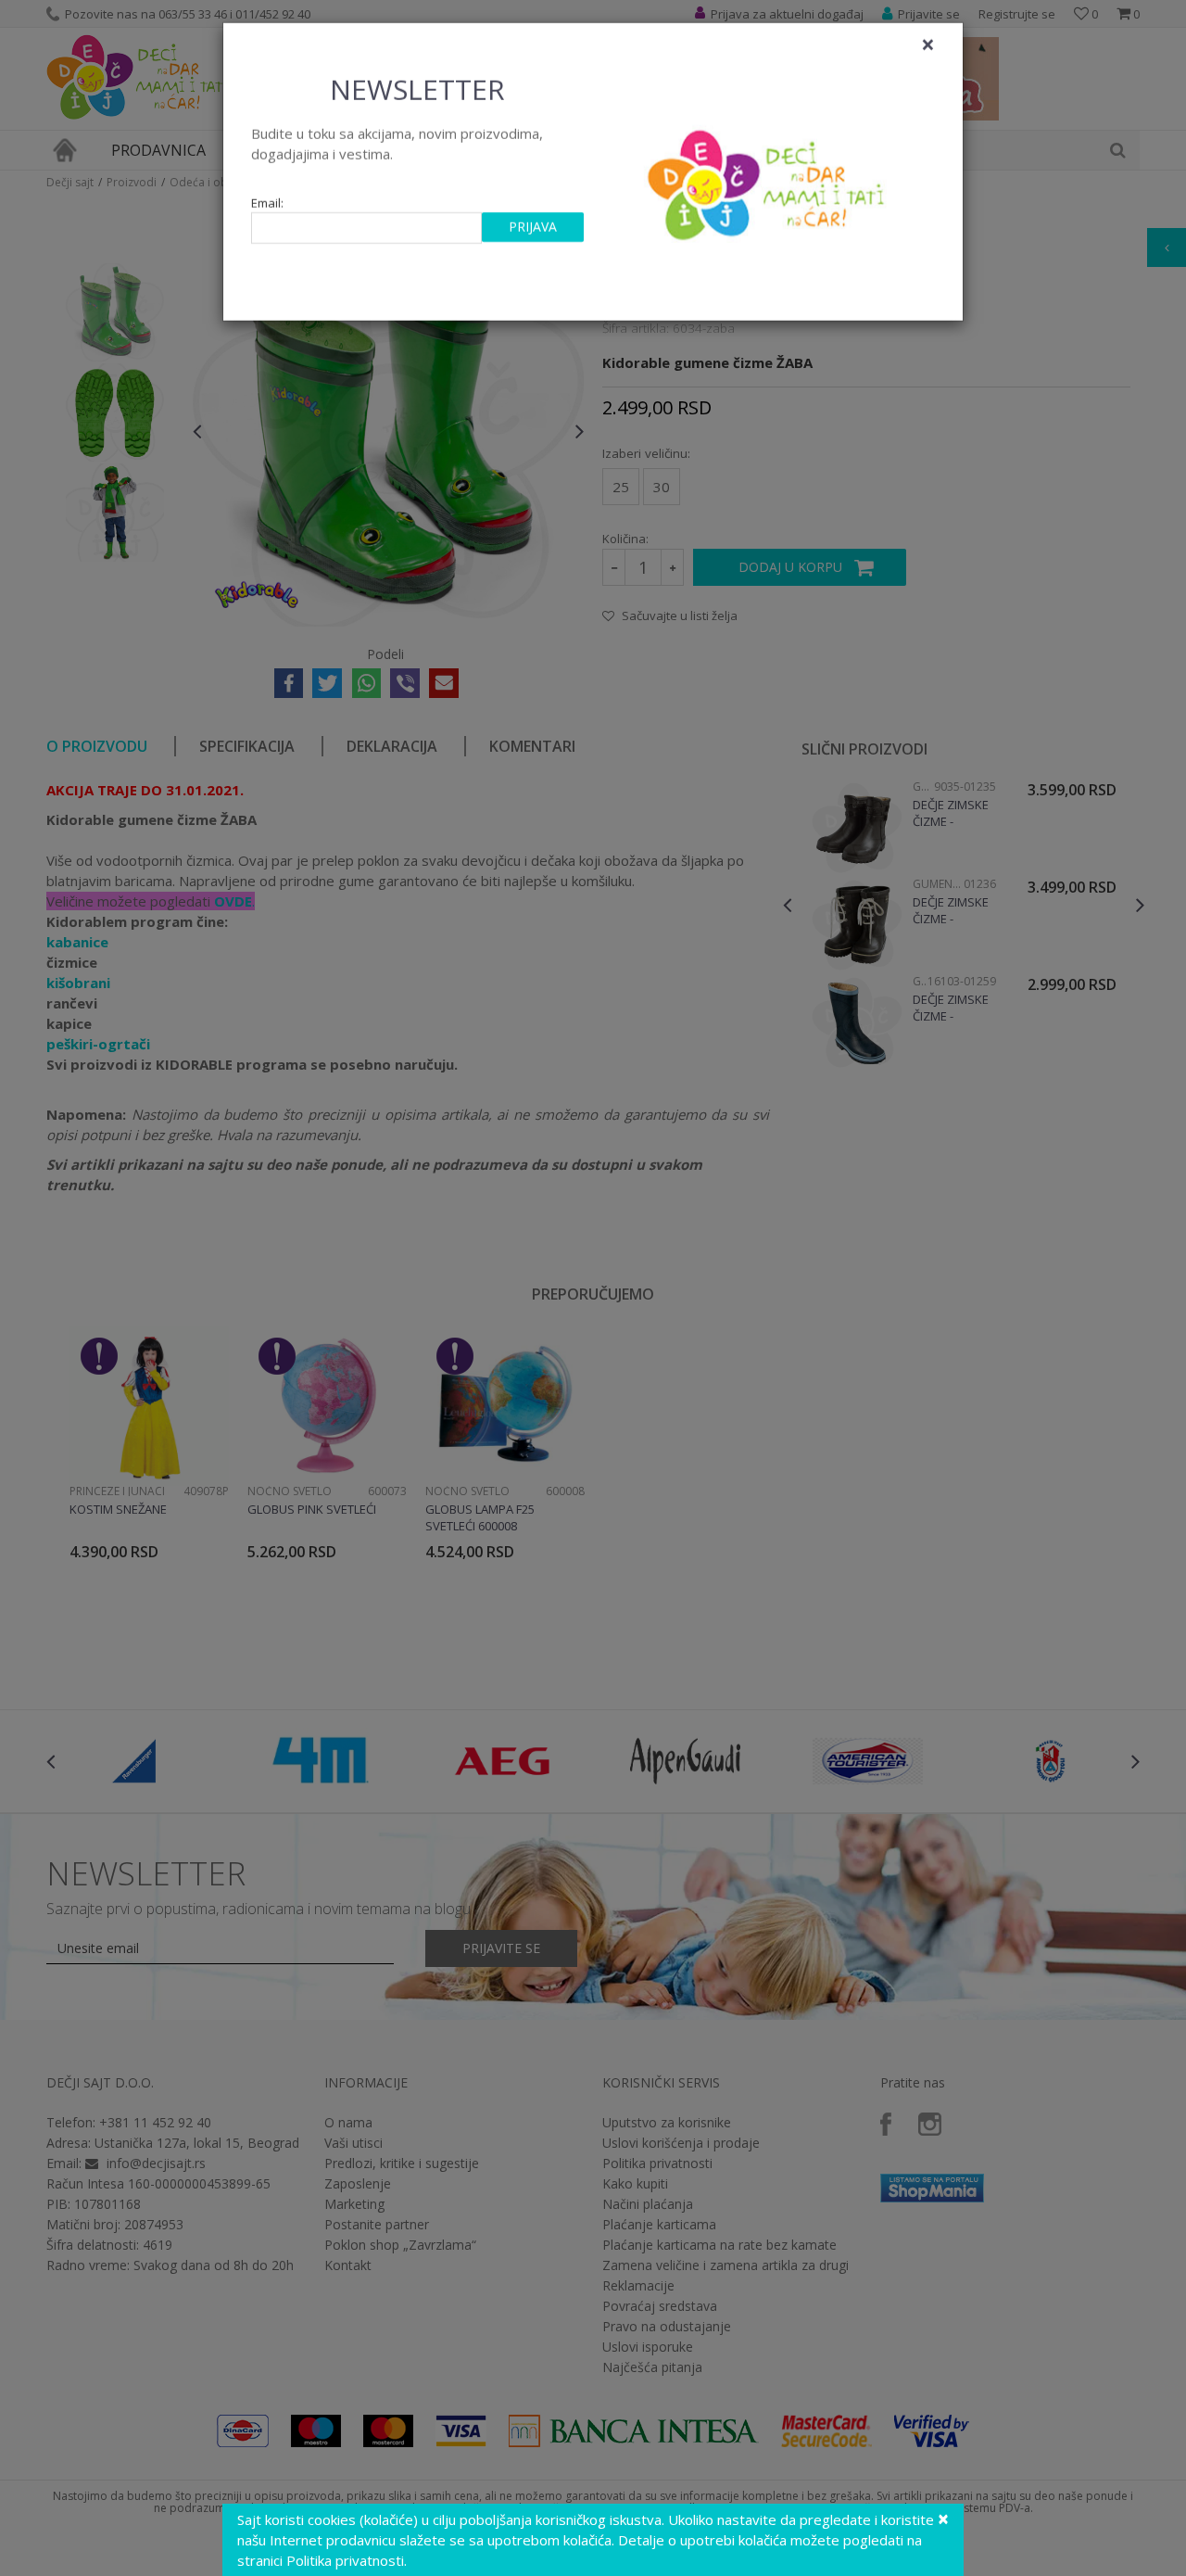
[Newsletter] (769, 185)
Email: (267, 209)
